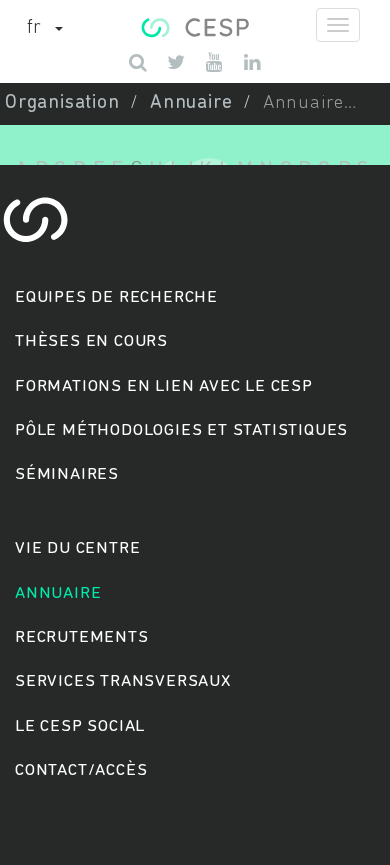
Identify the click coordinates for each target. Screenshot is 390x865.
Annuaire (191, 103)
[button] (45, 29)
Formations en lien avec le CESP (164, 386)
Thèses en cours (91, 341)
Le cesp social (80, 726)
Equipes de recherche (116, 297)
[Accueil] (194, 25)
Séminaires (67, 474)
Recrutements (82, 637)
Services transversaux (123, 681)
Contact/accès (81, 770)
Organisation (62, 103)
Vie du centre (77, 548)
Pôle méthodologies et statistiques (181, 430)
